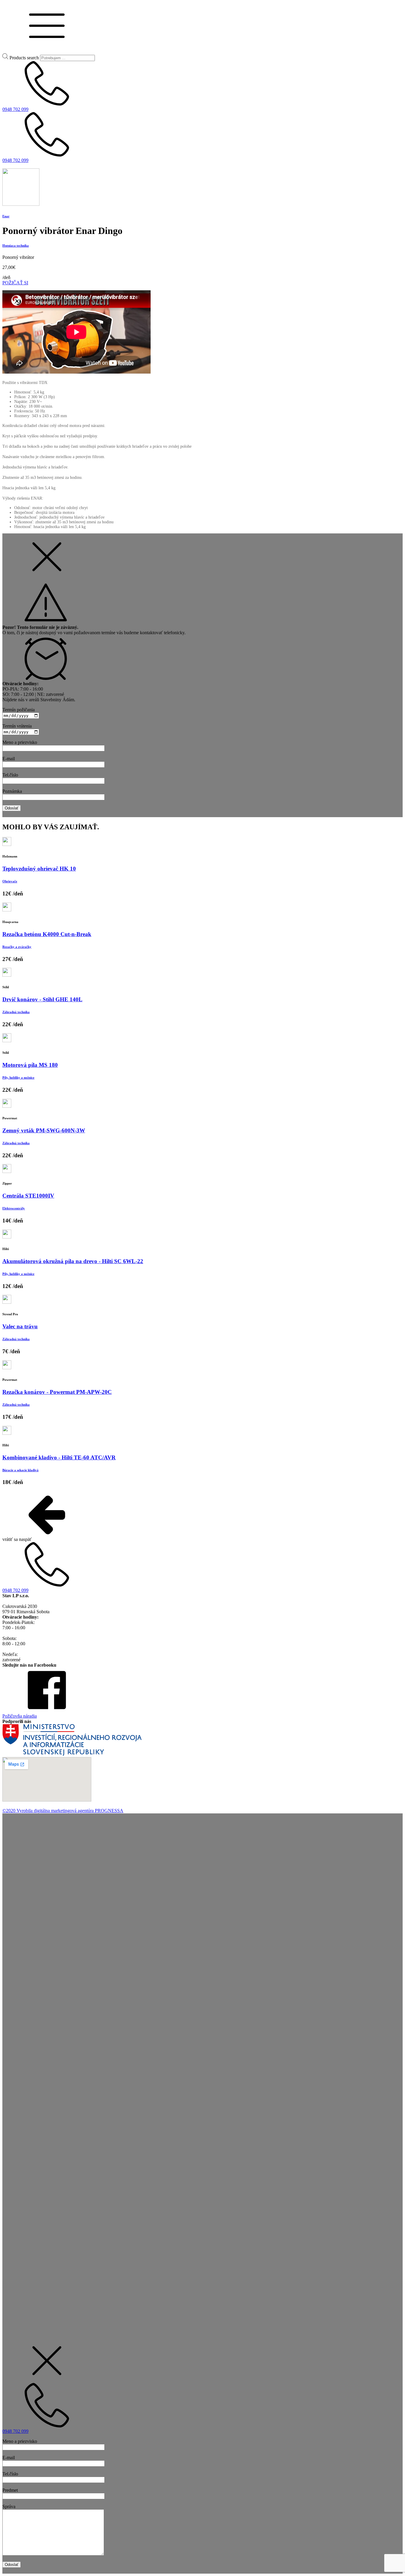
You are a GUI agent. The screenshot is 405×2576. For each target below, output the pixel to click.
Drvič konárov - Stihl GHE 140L (42, 999)
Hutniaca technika (16, 246)
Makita (31, 1924)
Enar (6, 216)
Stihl (21, 1924)
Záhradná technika (16, 1012)
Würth (12, 1919)
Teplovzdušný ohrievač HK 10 (39, 869)
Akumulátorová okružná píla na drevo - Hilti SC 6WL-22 (73, 1261)
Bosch (23, 1919)
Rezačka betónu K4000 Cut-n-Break (47, 934)
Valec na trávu (20, 1326)
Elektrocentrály (14, 1208)
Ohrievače (10, 881)
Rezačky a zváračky (17, 947)
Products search (24, 58)
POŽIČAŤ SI (15, 283)
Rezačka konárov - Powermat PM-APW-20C (57, 1392)
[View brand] (21, 204)
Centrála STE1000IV (28, 1196)
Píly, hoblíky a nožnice (18, 1077)
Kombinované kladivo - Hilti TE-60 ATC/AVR (59, 1457)
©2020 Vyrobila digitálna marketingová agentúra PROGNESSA (63, 1811)
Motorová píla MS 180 (30, 1065)
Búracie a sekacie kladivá (20, 1470)
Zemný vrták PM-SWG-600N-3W (44, 1130)
